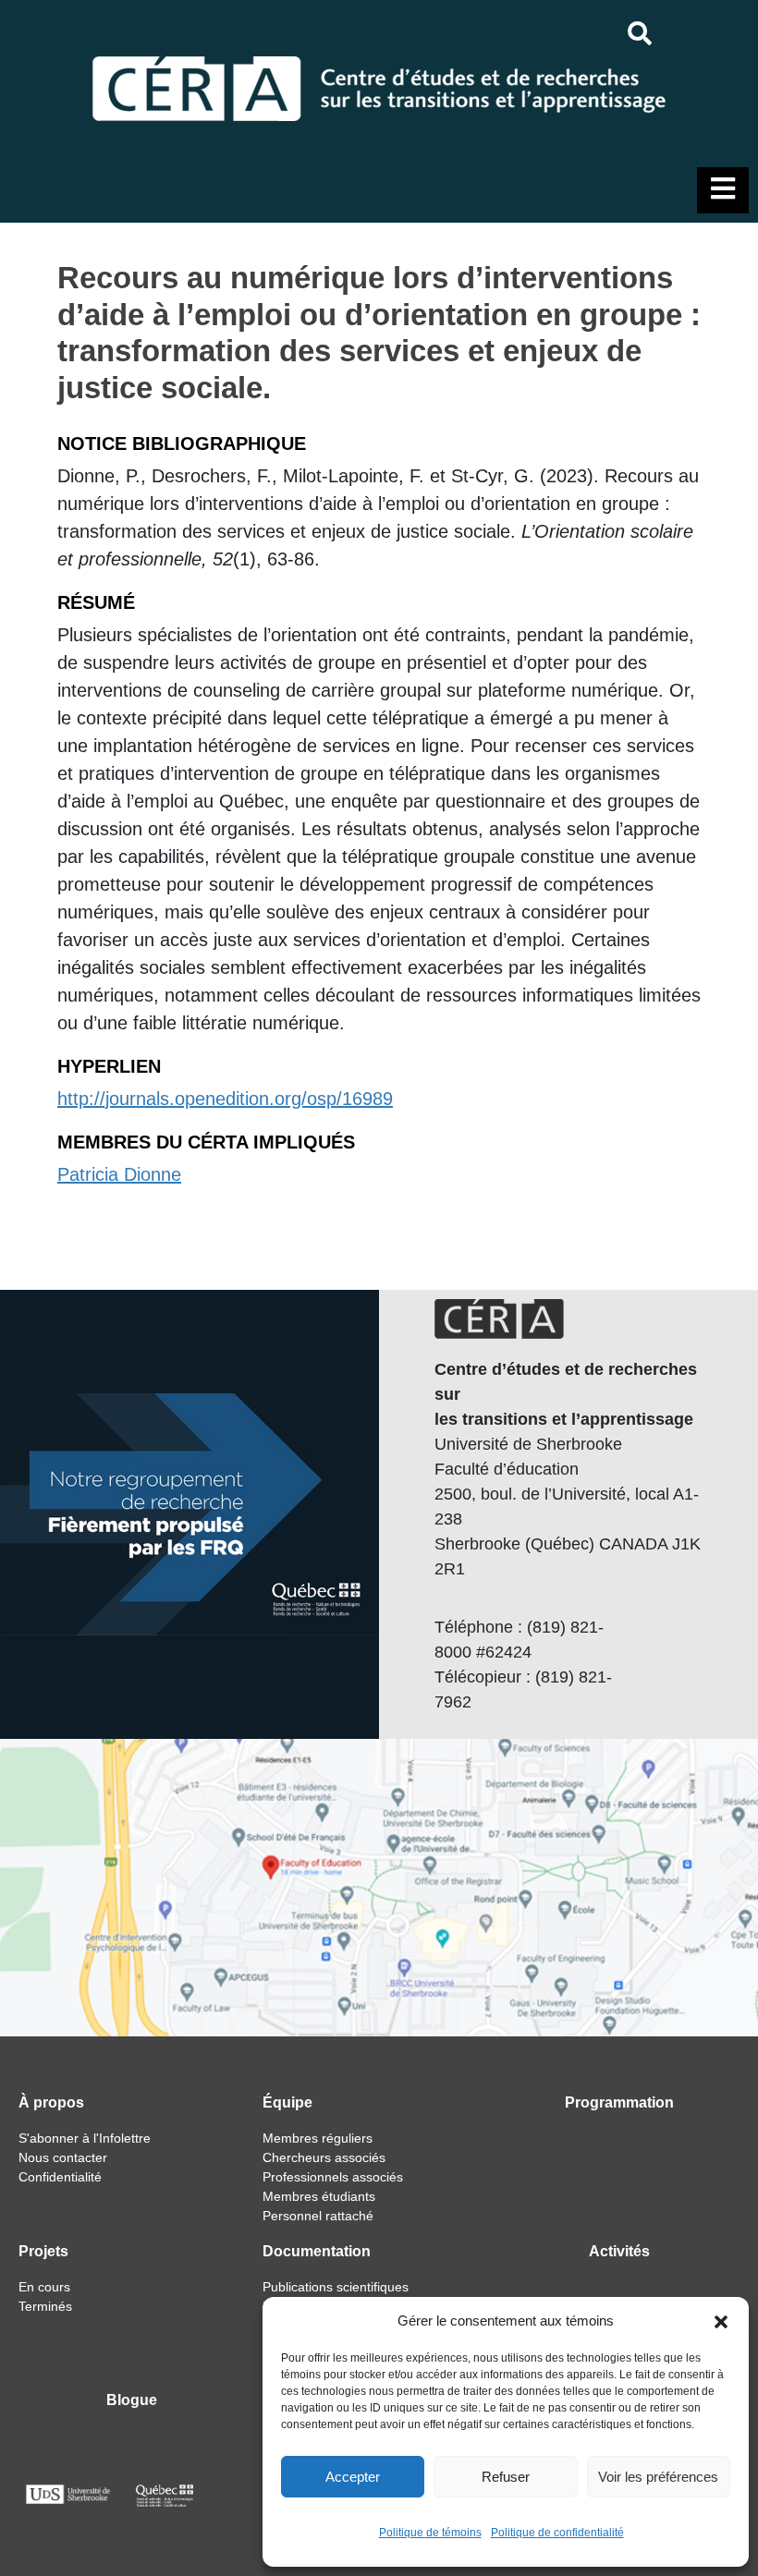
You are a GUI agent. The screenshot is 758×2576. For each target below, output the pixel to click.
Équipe (287, 2102)
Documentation (317, 2251)
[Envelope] (725, 33)
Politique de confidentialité (557, 2533)
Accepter (353, 2477)
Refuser (506, 2477)
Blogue (132, 2400)
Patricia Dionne (119, 1174)
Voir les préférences (658, 2477)
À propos (51, 2102)
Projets (43, 2251)
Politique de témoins (430, 2533)
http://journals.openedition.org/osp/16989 (225, 1099)
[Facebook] (678, 33)
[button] (721, 2321)
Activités (619, 2251)
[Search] (639, 33)
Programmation (619, 2102)
